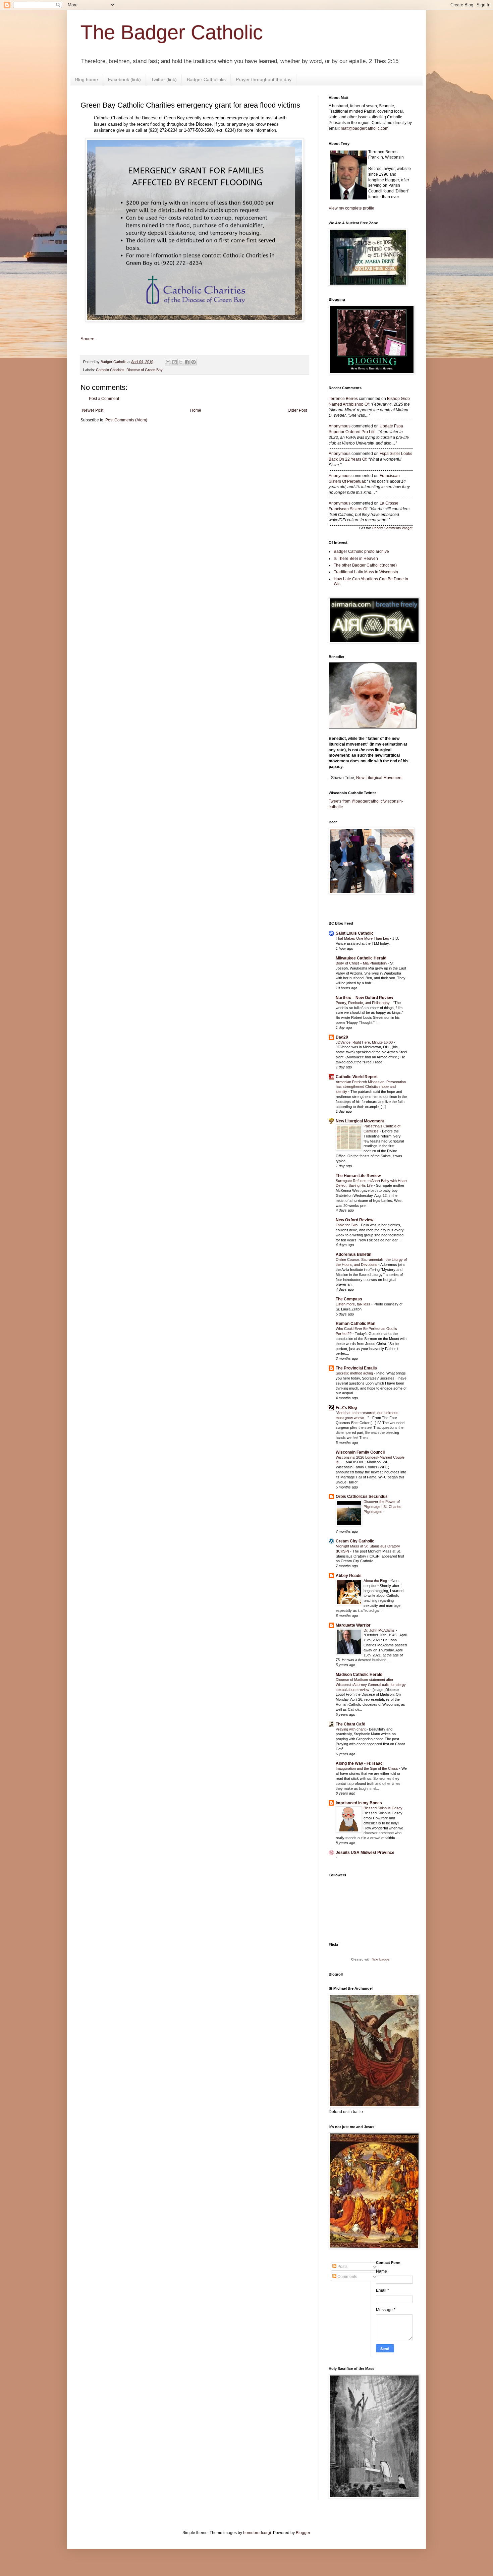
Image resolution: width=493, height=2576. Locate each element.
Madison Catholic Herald (359, 1675)
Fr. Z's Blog (346, 1408)
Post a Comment (104, 399)
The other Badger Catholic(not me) (365, 565)
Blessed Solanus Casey (384, 1808)
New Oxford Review (354, 1220)
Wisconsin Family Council (360, 1452)
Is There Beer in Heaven (356, 559)
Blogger (303, 2533)
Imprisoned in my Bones (359, 1803)
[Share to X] (181, 362)
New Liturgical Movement (379, 778)
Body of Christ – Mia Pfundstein (362, 963)
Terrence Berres (343, 399)
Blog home (87, 79)
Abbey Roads (349, 1576)
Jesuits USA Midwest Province (365, 1853)
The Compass (349, 1299)
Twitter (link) (164, 79)
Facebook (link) (124, 79)
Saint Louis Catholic (355, 933)
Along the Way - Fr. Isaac (359, 1763)
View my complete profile (351, 208)
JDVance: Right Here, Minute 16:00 (365, 1042)
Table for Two (347, 1225)
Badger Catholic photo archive (361, 551)
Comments (347, 2277)
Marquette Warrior (353, 1625)
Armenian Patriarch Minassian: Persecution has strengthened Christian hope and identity (371, 1087)
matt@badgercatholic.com (365, 128)
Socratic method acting (355, 1373)
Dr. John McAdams (380, 1630)
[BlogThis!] (174, 362)
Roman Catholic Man (355, 1324)
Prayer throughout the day (264, 79)
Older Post (297, 410)
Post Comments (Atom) (126, 420)
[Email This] (168, 362)
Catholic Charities (110, 370)
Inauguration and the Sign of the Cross (367, 1768)
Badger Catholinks (206, 79)
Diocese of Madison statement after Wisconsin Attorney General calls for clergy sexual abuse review (371, 1685)
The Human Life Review (358, 1176)
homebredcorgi (257, 2533)
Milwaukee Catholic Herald (361, 958)
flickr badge (380, 1959)
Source (87, 339)
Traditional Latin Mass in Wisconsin (366, 572)
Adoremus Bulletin (353, 1254)
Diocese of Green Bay (145, 370)
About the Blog (376, 1581)
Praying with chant (351, 1729)
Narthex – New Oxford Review (364, 998)
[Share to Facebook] (187, 362)
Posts (342, 2267)
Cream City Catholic (355, 1541)
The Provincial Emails (356, 1368)
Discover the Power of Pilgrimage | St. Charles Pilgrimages (382, 1507)
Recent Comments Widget (392, 528)
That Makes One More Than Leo (363, 938)
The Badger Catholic (172, 32)
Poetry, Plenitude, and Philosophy (363, 1003)
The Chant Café (350, 1724)
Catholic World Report (357, 1077)
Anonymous (340, 426)
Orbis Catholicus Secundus (362, 1497)
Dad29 (342, 1037)
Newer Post (93, 410)
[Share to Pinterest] (194, 362)
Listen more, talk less (353, 1304)
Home (196, 410)
